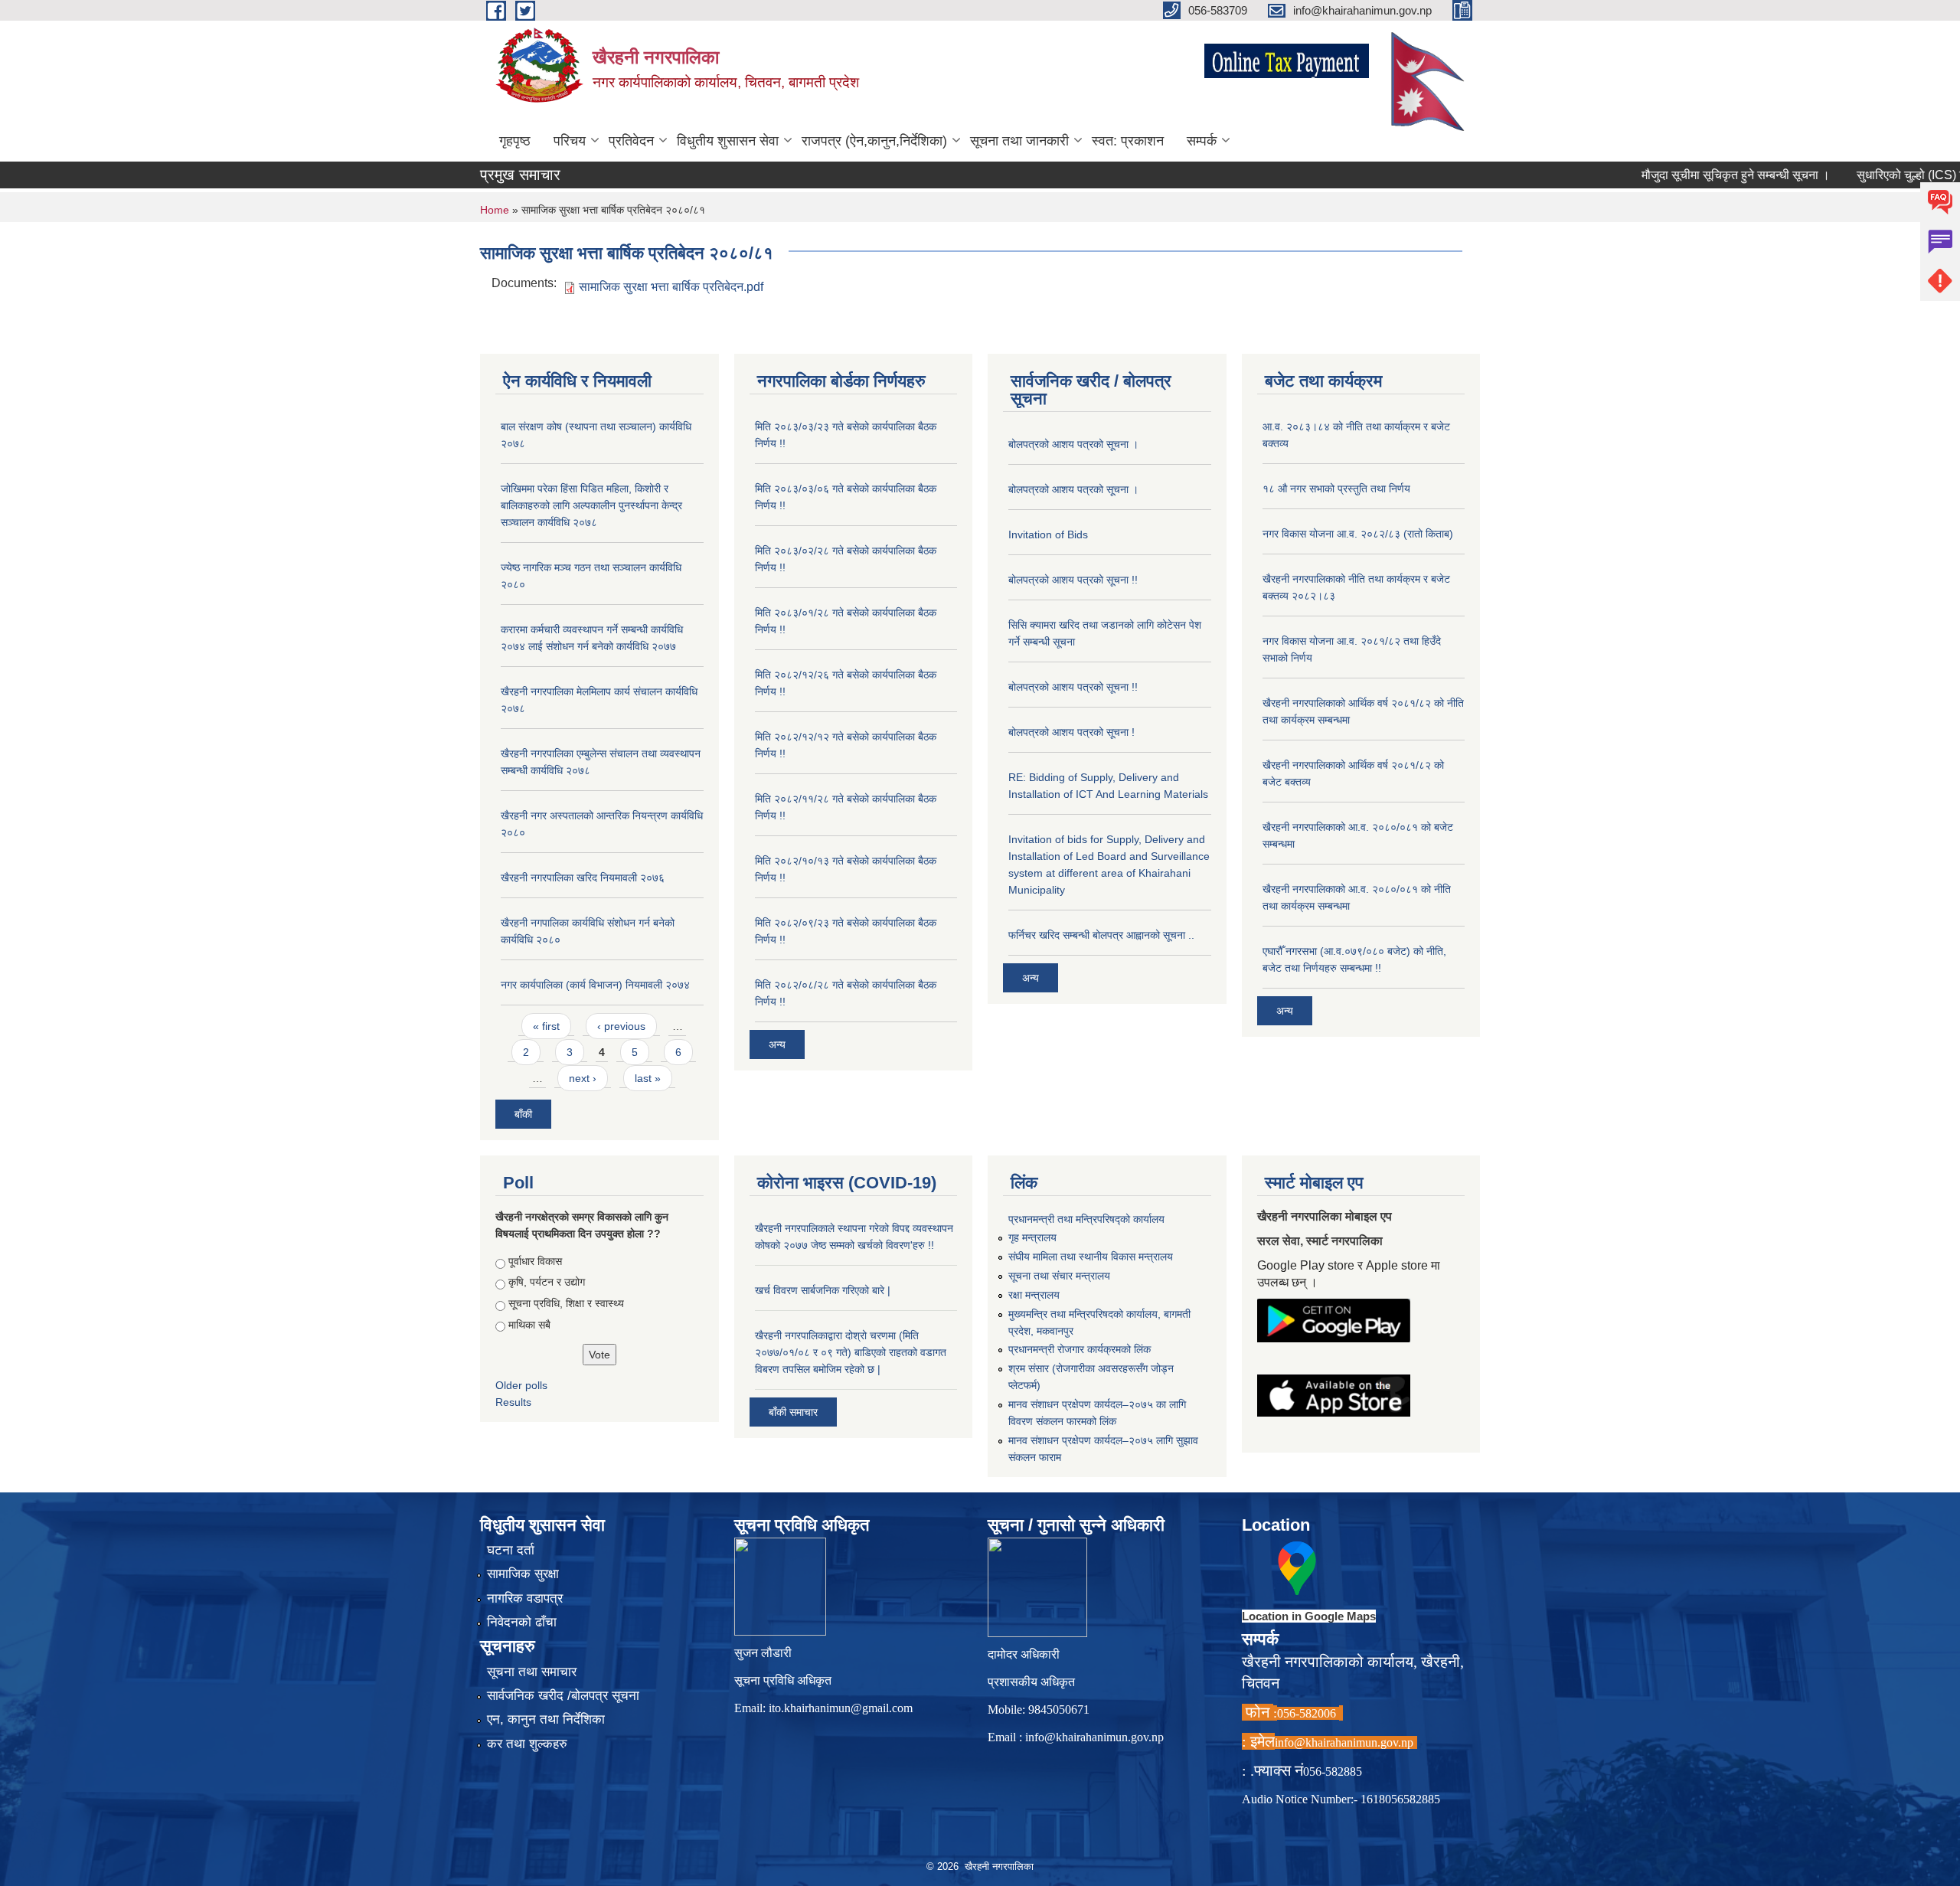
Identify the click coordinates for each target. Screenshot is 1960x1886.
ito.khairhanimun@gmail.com (841, 1708)
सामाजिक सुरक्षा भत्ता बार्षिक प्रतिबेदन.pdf (671, 287)
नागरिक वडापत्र (525, 1598)
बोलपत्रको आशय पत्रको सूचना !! (1073, 580)
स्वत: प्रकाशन (1128, 141)
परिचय (570, 141)
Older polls (521, 1385)
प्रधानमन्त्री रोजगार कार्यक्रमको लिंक (1080, 1349)
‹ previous (621, 1026)
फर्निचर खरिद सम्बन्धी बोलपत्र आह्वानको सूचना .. (1101, 935)
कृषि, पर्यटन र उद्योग (547, 1282)
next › (583, 1078)
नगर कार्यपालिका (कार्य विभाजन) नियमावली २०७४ (595, 985)
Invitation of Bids (1048, 534)
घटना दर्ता (511, 1550)
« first (546, 1026)
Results (513, 1402)
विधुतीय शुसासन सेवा (728, 141)
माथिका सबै (529, 1325)
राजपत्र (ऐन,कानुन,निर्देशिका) (874, 141)
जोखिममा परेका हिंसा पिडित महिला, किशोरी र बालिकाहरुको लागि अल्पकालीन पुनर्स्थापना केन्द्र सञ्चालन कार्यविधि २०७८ (591, 505)
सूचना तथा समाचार (532, 1672)
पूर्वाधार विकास (535, 1261)
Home (495, 210)
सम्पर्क (1202, 141)
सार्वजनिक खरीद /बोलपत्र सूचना (563, 1696)
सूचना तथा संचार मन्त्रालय (1059, 1276)
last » (648, 1078)
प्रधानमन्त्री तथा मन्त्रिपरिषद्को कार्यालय (1086, 1219)
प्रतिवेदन (631, 141)
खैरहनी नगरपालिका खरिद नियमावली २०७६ (583, 878)
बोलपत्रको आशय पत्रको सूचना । (1073, 444)
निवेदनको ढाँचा (522, 1622)
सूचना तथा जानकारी (1019, 141)
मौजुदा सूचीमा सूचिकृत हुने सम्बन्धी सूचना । (1688, 175)
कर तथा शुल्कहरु (527, 1744)
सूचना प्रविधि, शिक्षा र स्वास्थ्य (566, 1303)
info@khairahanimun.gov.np (1094, 1737)
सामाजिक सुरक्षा (523, 1574)
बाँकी (523, 1114)
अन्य (777, 1044)
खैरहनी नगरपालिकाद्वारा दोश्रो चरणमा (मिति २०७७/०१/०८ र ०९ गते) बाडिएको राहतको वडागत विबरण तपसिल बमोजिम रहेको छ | (851, 1352)
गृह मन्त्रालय (1032, 1237)
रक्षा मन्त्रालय (1034, 1295)
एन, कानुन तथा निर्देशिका (546, 1719)
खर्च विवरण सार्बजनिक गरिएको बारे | (823, 1290)
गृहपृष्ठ (515, 141)
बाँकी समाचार (793, 1412)
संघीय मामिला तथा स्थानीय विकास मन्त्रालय (1091, 1257)
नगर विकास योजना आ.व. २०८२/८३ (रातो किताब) (1358, 534)
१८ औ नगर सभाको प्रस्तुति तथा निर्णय (1336, 489)
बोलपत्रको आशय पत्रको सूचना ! (1071, 732)
